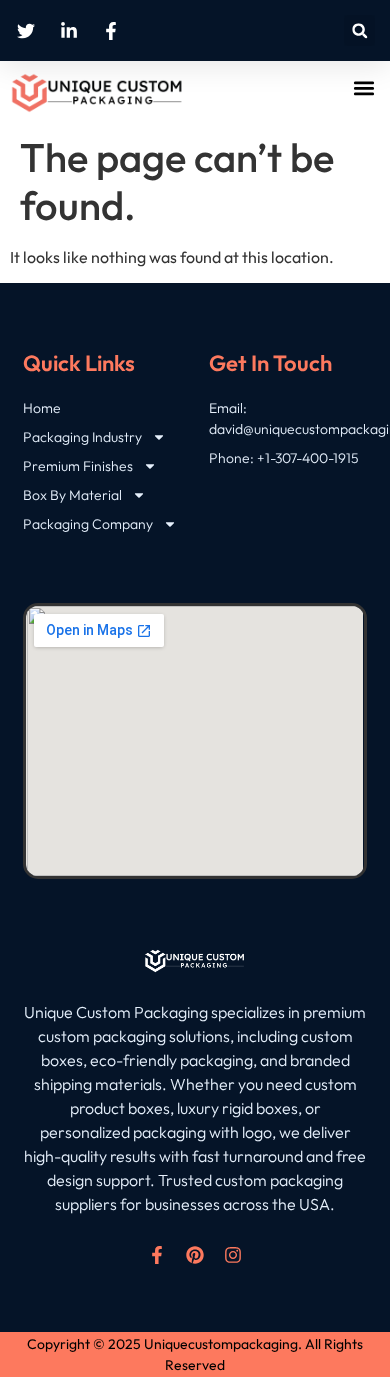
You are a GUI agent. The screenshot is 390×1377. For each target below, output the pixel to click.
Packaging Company (88, 524)
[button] (359, 30)
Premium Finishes (78, 466)
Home (42, 408)
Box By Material (72, 495)
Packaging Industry (82, 437)
